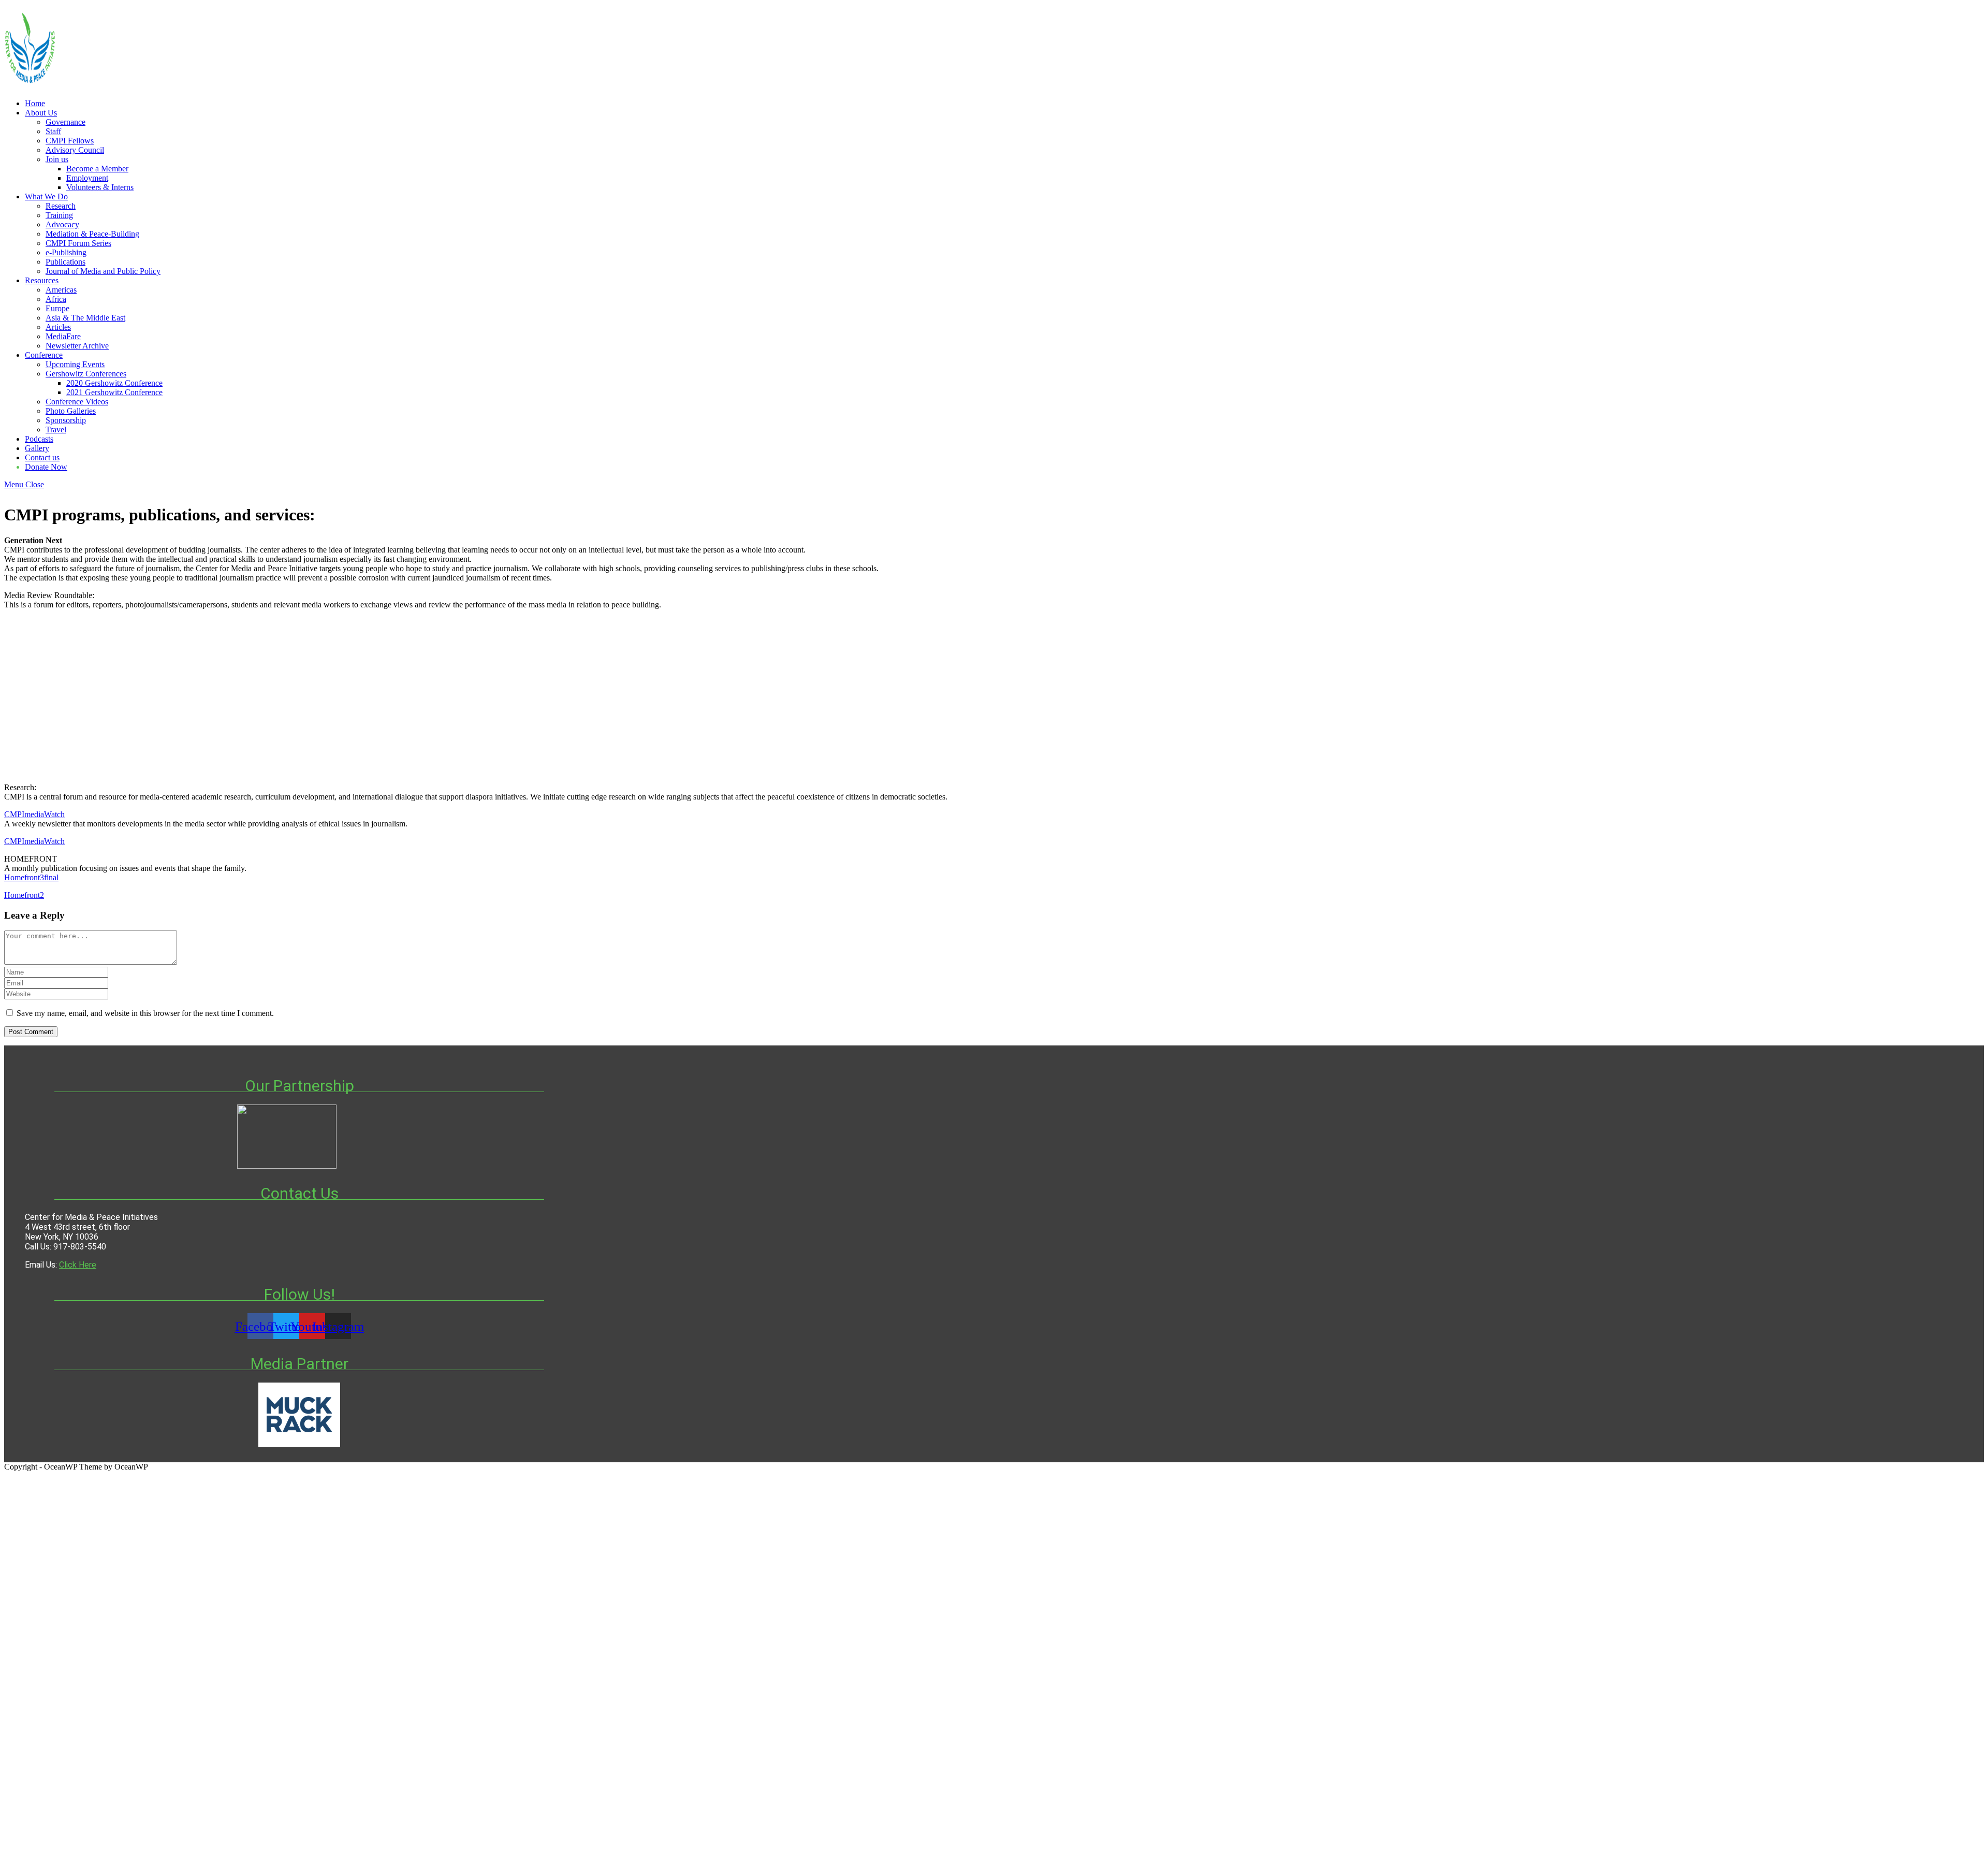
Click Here (78, 1265)
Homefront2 (24, 895)
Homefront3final (31, 877)
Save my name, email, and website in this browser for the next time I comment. (145, 1013)
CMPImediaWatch (34, 814)
